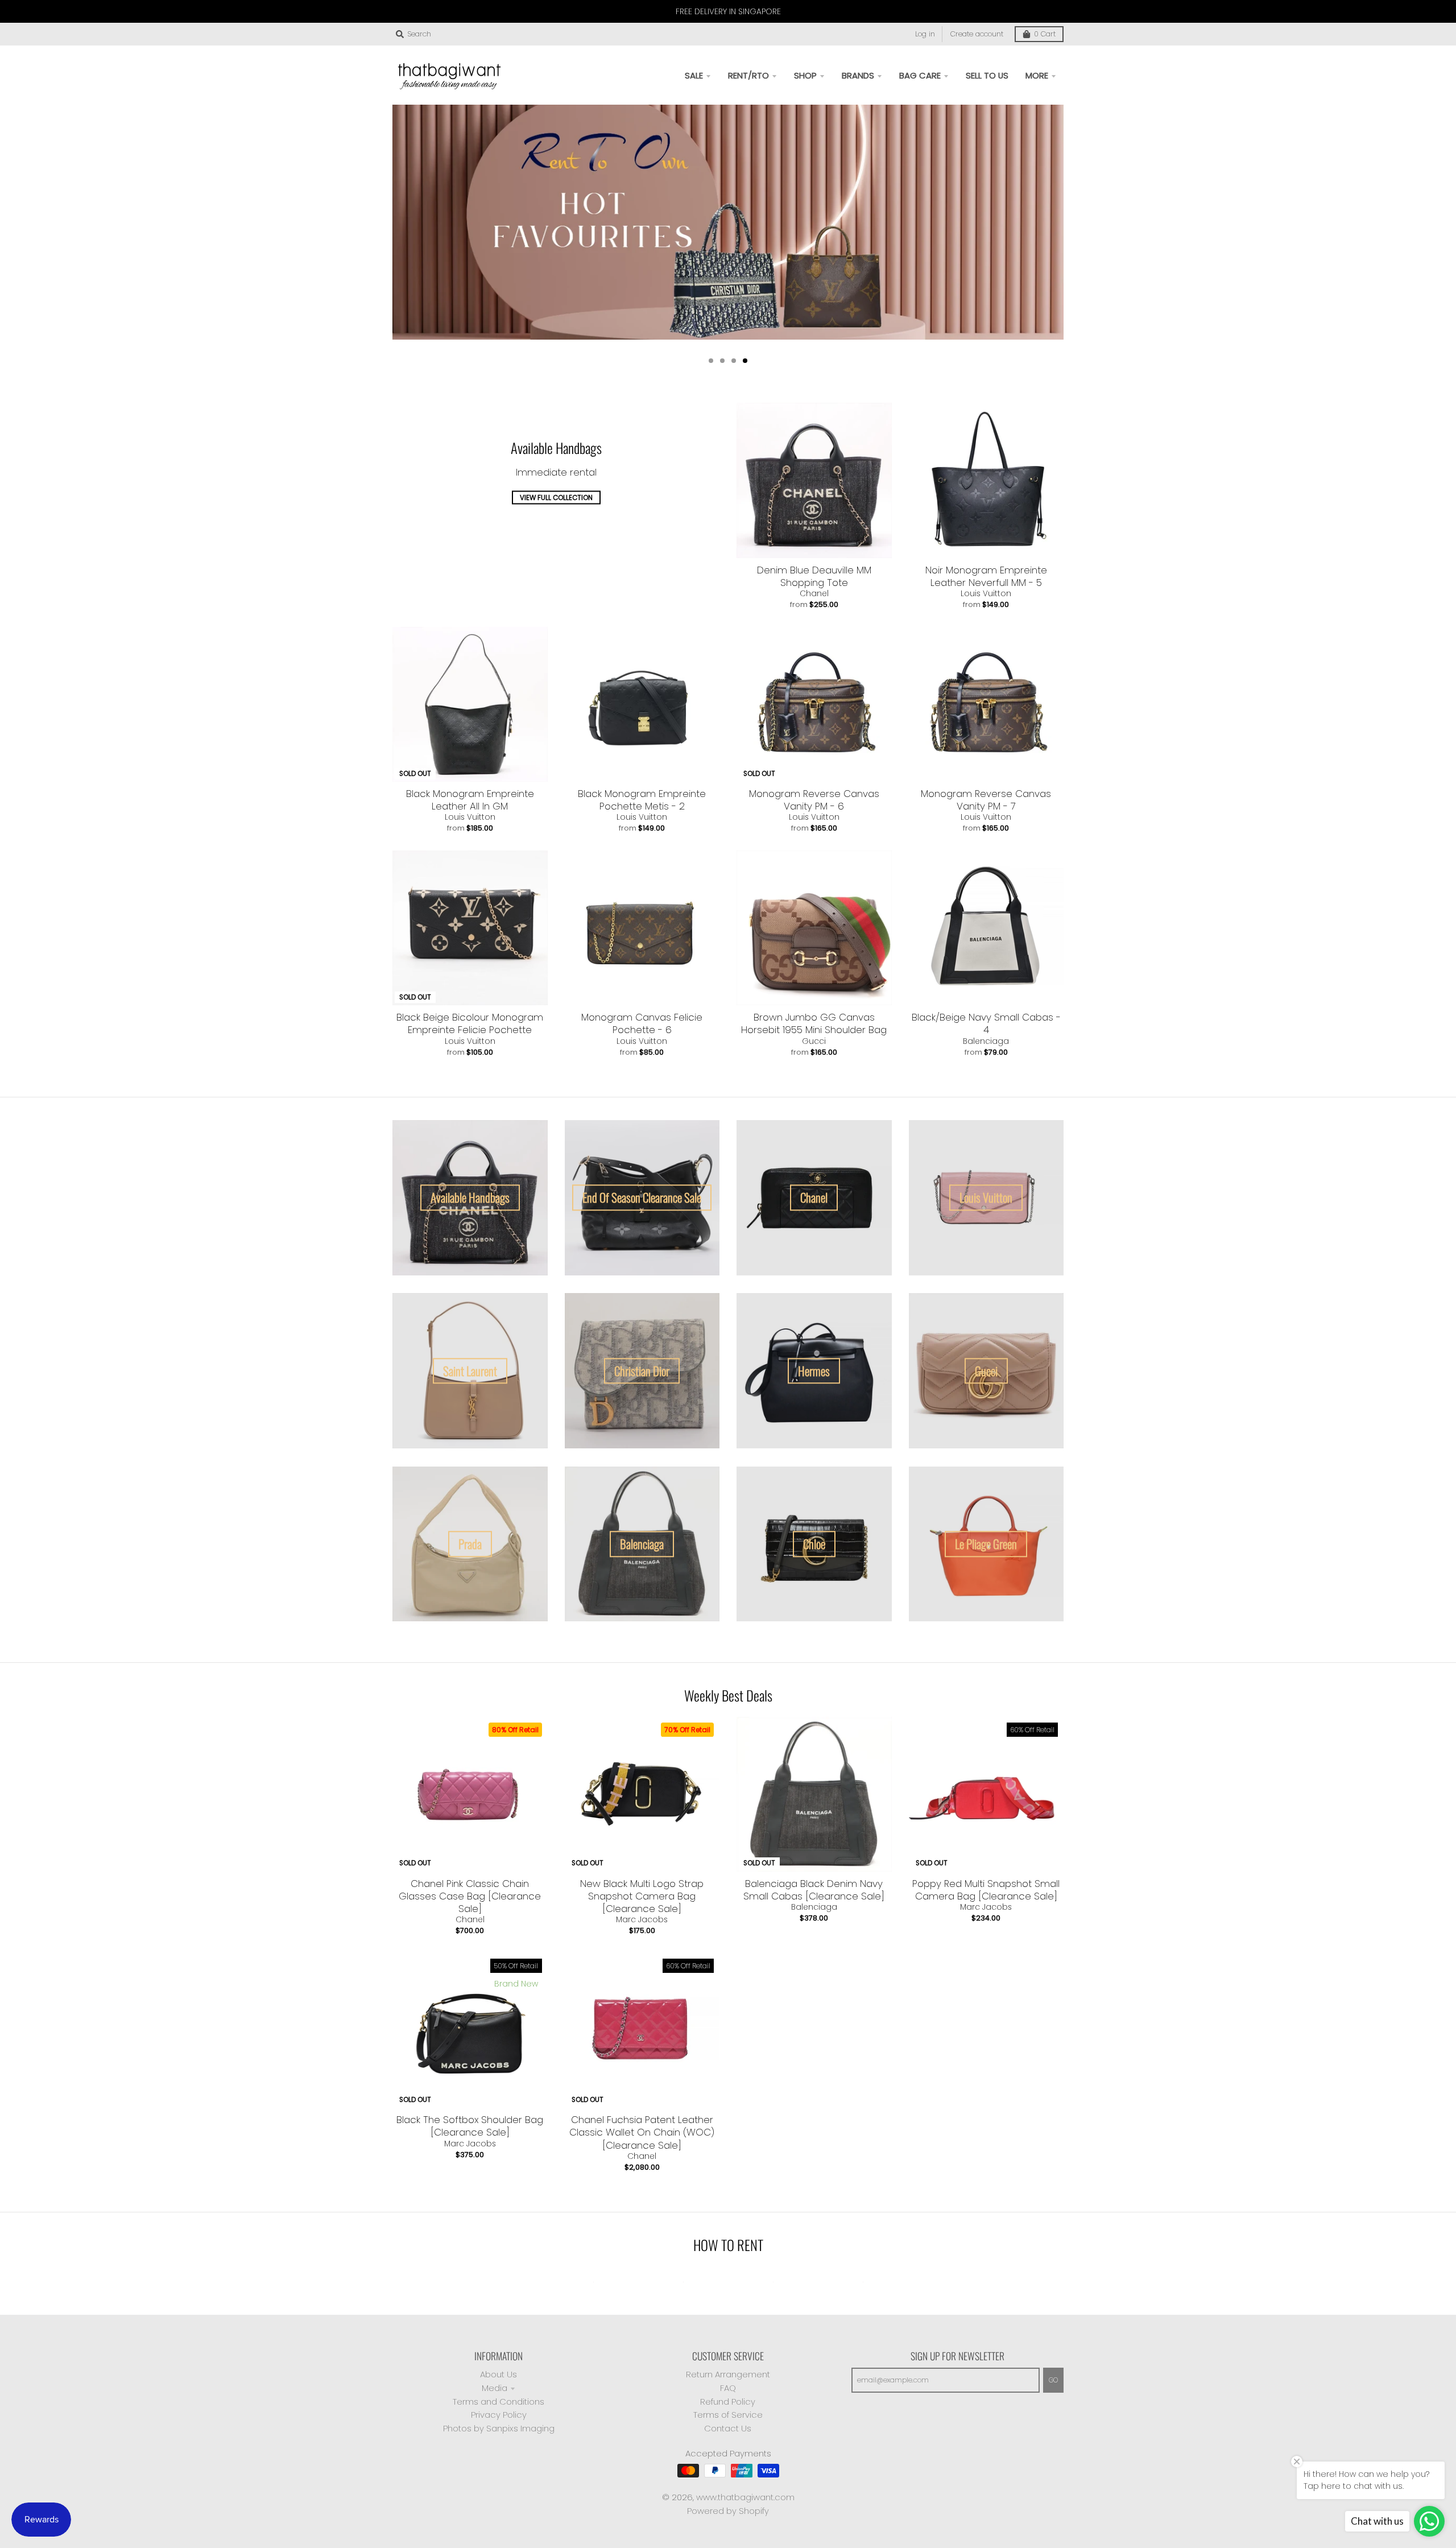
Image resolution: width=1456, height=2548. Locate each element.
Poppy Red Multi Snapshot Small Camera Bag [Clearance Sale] (986, 1890)
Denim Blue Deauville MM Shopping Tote (814, 576)
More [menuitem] (1037, 75)
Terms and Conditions (499, 2402)
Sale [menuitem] (694, 75)
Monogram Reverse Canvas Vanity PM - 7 (986, 800)
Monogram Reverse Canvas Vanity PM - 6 (814, 800)
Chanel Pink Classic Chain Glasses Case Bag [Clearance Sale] (470, 1896)
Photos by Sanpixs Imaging (499, 2428)
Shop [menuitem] (805, 75)
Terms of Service (728, 2415)
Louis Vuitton (986, 593)
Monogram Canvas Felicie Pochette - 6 (642, 1023)
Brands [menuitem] (858, 75)
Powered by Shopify (728, 2511)
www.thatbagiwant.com (745, 2497)
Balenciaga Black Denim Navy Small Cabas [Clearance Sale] (814, 1890)
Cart (1045, 34)
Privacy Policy (499, 2415)
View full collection (556, 498)
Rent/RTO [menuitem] (748, 75)
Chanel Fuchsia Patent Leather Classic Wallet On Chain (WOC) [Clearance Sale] (642, 2132)
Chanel (814, 593)
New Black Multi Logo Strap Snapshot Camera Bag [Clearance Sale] (642, 1896)
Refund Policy (728, 2402)
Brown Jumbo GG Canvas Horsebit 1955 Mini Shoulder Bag (814, 1023)
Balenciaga (986, 1041)
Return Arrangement (728, 2374)
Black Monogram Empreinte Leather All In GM (470, 800)
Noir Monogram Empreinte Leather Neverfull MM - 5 (986, 576)
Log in (925, 34)
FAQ (728, 2388)
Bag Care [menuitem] (920, 75)
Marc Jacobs (642, 1919)
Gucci (814, 1041)
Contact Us (728, 2428)
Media (495, 2388)
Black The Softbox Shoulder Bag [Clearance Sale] (470, 2126)
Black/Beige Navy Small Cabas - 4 (986, 1023)
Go (1053, 2380)
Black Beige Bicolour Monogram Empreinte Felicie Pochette (470, 1023)
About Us (499, 2374)
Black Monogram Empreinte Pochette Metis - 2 (642, 800)
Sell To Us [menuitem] (987, 75)
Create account (977, 34)
